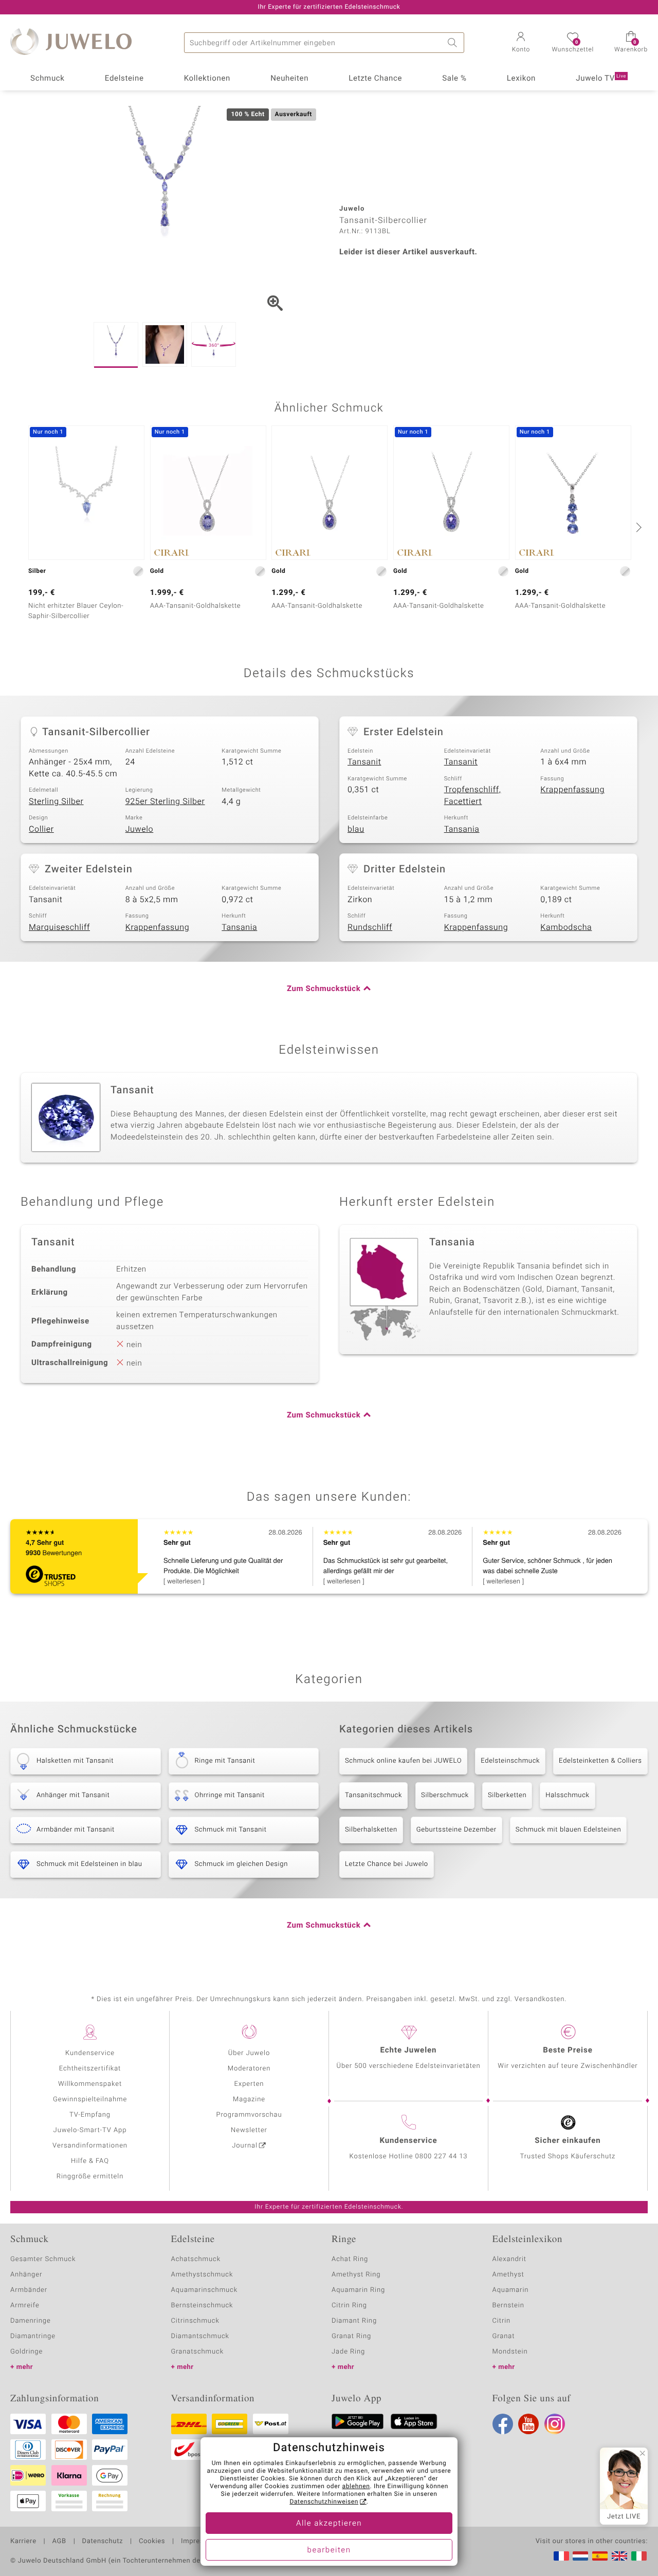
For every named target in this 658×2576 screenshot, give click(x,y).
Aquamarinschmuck (205, 2290)
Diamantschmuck (200, 2336)
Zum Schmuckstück (324, 989)
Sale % (454, 79)
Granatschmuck (198, 2352)
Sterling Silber (56, 801)
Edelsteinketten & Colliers (600, 1761)
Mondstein (510, 2352)
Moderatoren (249, 2069)
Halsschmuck (567, 1795)
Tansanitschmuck (373, 1795)
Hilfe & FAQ (90, 2161)
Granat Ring (351, 2336)
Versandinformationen (90, 2146)
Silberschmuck (445, 1795)
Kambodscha (566, 927)
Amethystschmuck (202, 2275)
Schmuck (47, 79)
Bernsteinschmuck (202, 2306)
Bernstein (508, 2306)
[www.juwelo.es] (600, 2556)
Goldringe (26, 2352)
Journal (245, 2146)
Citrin (502, 2321)
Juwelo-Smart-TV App (90, 2130)
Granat (504, 2336)
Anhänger (26, 2275)
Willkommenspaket (90, 2084)
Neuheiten (289, 79)
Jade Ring (348, 2352)
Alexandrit (509, 2259)
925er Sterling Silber (165, 801)
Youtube (528, 2424)
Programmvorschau (249, 2115)
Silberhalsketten (371, 1830)
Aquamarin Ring (358, 2290)
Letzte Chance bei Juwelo (387, 1864)
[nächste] (637, 527)
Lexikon (521, 79)
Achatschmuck (196, 2259)
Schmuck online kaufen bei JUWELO (403, 1761)
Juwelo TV (601, 79)
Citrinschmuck (195, 2321)
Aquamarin (511, 2290)
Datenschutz (103, 2542)
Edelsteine (124, 79)
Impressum (199, 2542)
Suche (454, 43)
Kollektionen (207, 79)
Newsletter (249, 2130)
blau (356, 829)
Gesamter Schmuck (43, 2259)
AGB (59, 2542)
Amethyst (508, 2275)
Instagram (555, 2424)
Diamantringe (33, 2336)
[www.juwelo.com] (619, 2556)
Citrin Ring (349, 2306)
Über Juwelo (249, 2053)
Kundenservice (90, 2053)
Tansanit (364, 762)
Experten (249, 2084)
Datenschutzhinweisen (324, 2502)
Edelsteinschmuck (510, 1761)
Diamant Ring (354, 2321)
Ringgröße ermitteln (90, 2177)
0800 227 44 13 (442, 2157)
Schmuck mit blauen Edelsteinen (569, 1830)
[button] (521, 43)
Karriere (23, 2542)
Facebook (503, 2424)
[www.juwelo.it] (639, 2556)
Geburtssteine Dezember (456, 1830)
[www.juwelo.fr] (561, 2556)
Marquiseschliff (59, 927)
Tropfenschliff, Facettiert (473, 796)
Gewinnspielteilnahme (90, 2099)
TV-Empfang (90, 2115)
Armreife (25, 2306)
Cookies (152, 2542)
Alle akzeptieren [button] (329, 2524)
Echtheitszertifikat (90, 2069)
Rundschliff (370, 927)
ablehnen (356, 2487)
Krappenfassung (572, 790)
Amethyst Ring (356, 2275)
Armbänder (29, 2290)
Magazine (249, 2099)
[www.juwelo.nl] (580, 2556)
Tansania (462, 829)
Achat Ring (350, 2259)
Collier (41, 829)
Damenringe (31, 2321)
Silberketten (507, 1795)
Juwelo (140, 829)
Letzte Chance (375, 79)
